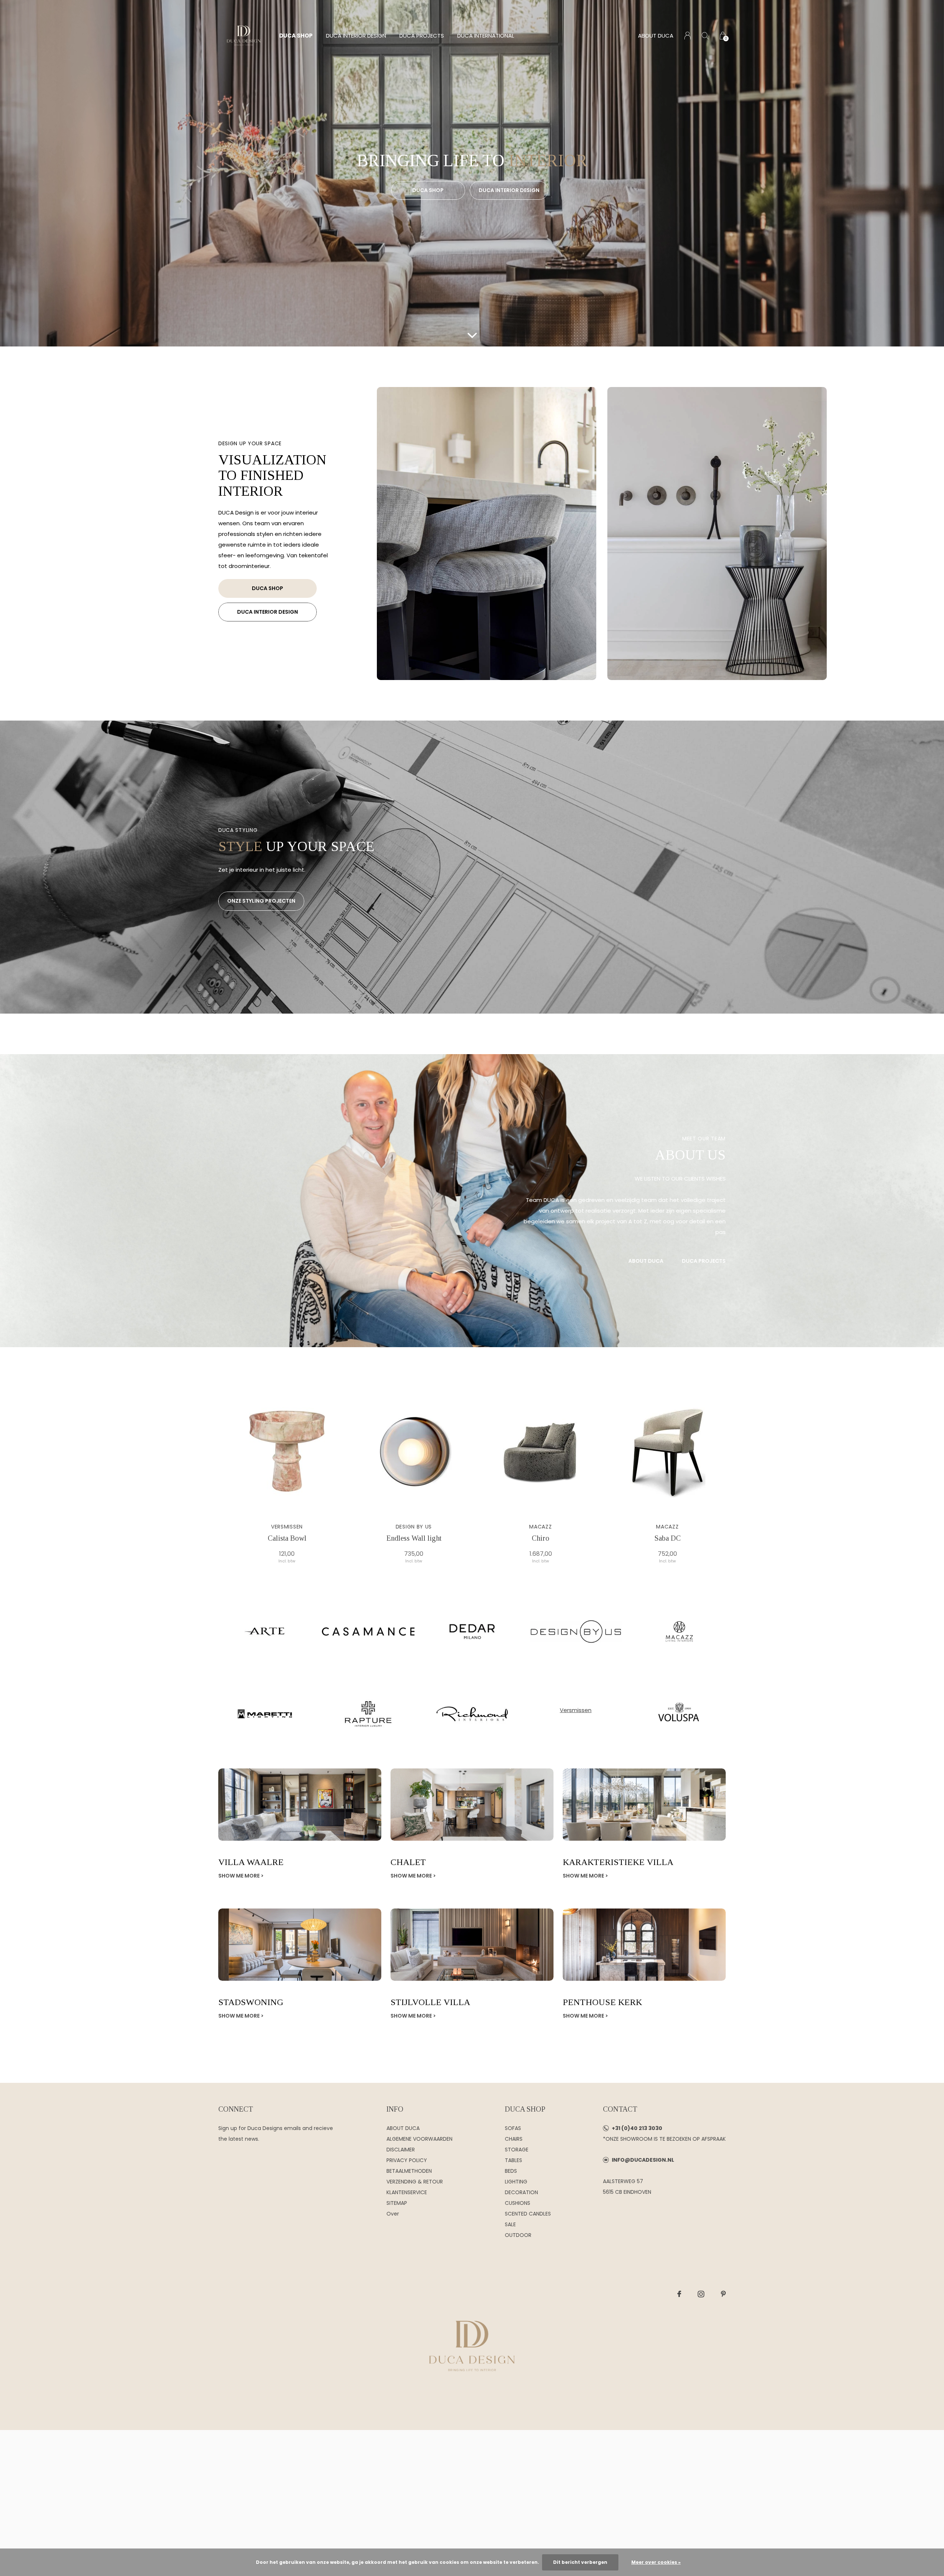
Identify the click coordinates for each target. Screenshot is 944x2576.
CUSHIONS (518, 2203)
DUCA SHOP (296, 36)
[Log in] (688, 36)
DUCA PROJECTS (422, 36)
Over (393, 2214)
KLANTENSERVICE (407, 2192)
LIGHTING (516, 2182)
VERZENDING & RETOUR (415, 2182)
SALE (510, 2224)
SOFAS (513, 2128)
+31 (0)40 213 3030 (637, 2128)
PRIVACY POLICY (407, 2160)
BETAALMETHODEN (409, 2171)
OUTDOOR (518, 2235)
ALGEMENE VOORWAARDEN (419, 2139)
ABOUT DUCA (656, 36)
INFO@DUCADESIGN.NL (643, 2160)
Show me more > (241, 1876)
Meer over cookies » (656, 2562)
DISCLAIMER (401, 2150)
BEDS (511, 2171)
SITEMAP (397, 2203)
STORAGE (517, 2150)
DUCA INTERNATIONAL (486, 36)
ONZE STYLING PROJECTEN (261, 901)
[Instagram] (701, 2294)
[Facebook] (679, 2294)
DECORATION (521, 2192)
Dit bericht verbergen (580, 2562)
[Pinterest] (723, 2294)
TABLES (513, 2160)
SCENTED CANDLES (528, 2214)
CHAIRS (514, 2139)
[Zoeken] (705, 36)
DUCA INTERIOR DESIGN (356, 36)
